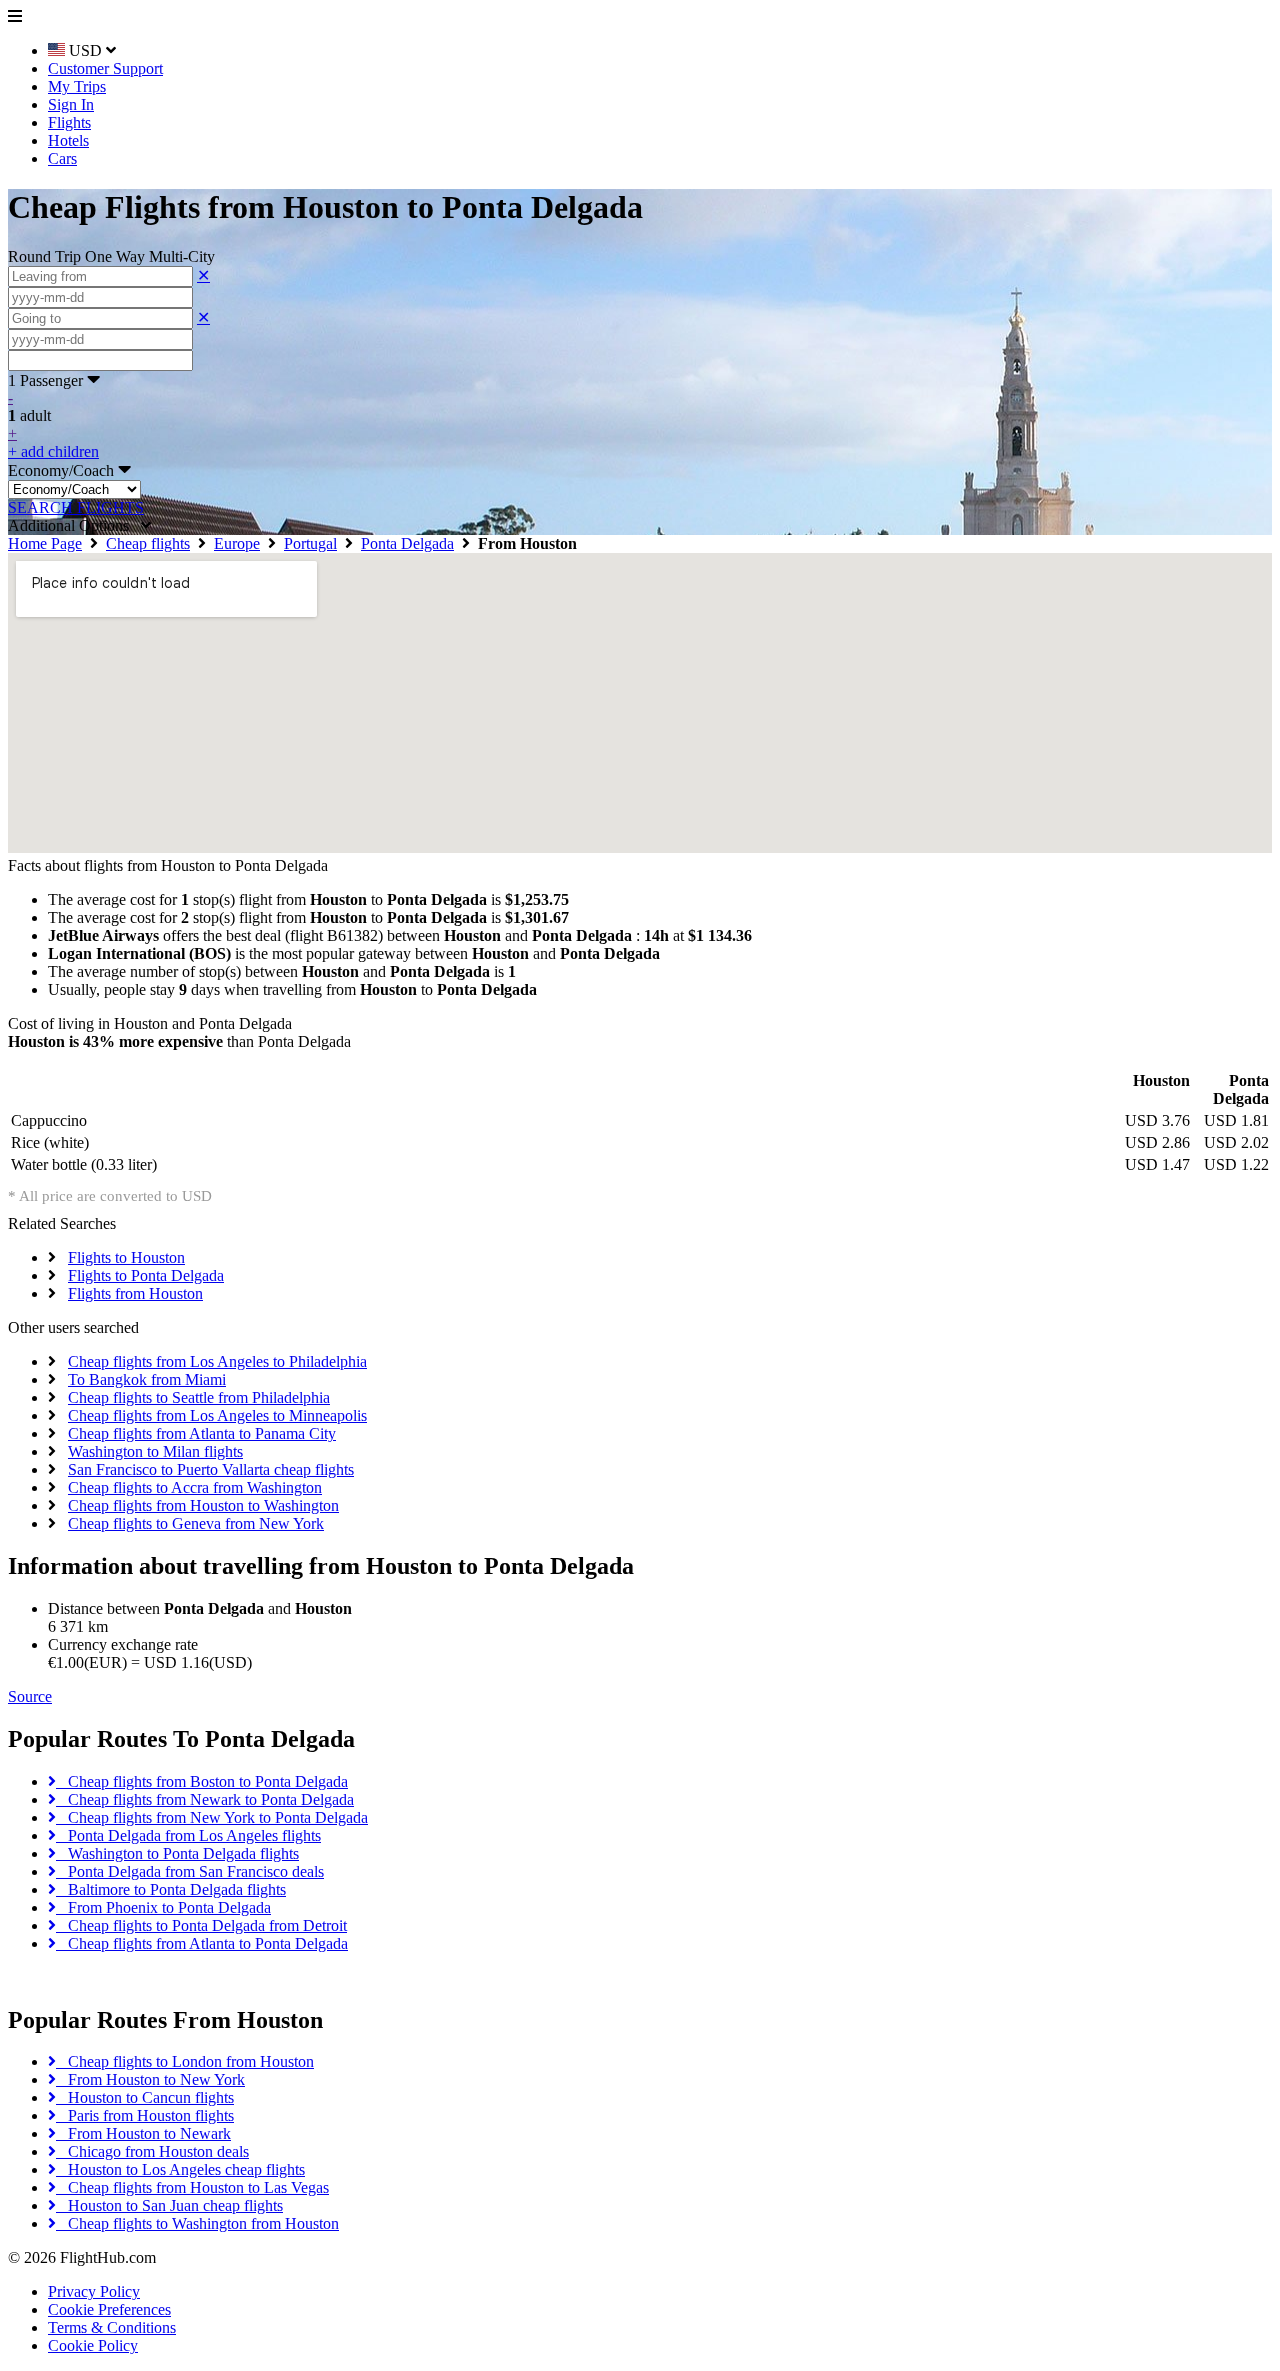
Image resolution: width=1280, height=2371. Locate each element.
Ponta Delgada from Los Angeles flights (188, 1835)
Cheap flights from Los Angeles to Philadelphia (217, 1361)
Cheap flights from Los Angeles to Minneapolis (217, 1415)
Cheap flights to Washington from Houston (197, 2223)
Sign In (71, 104)
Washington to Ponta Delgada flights (177, 1853)
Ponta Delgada (407, 543)
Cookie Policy (93, 2345)
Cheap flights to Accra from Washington (195, 1487)
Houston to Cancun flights (145, 2097)
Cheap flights (148, 543)
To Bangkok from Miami (147, 1379)
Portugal (310, 543)
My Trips (77, 86)
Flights (69, 122)
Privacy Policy (94, 2291)
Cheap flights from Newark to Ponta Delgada (205, 1799)
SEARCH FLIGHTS (76, 507)
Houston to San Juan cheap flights (169, 2205)
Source (30, 1696)
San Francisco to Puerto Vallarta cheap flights (211, 1469)
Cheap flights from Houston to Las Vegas (192, 2187)
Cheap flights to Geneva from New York (196, 1523)
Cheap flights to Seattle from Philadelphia (199, 1397)
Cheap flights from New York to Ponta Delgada (212, 1817)
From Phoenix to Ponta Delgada (163, 1907)
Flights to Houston (126, 1257)
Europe (237, 543)
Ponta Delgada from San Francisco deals (190, 1871)
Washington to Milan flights (155, 1451)
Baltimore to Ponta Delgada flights (171, 1889)
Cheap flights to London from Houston (185, 2061)
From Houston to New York (150, 2079)
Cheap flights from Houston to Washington (203, 1505)
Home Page (45, 543)
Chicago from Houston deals (152, 2151)
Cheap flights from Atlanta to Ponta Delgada (202, 1943)
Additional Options (74, 525)
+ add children (53, 451)
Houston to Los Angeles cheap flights (180, 2169)
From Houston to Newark (143, 2133)
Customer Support (105, 68)
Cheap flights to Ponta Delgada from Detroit (201, 1925)
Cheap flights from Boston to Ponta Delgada (202, 1781)
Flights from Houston (135, 1293)
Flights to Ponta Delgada (146, 1275)
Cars (62, 158)
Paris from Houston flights (145, 2115)
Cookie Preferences (109, 2309)
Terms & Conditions (112, 2327)
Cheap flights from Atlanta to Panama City (202, 1433)
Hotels (68, 140)
